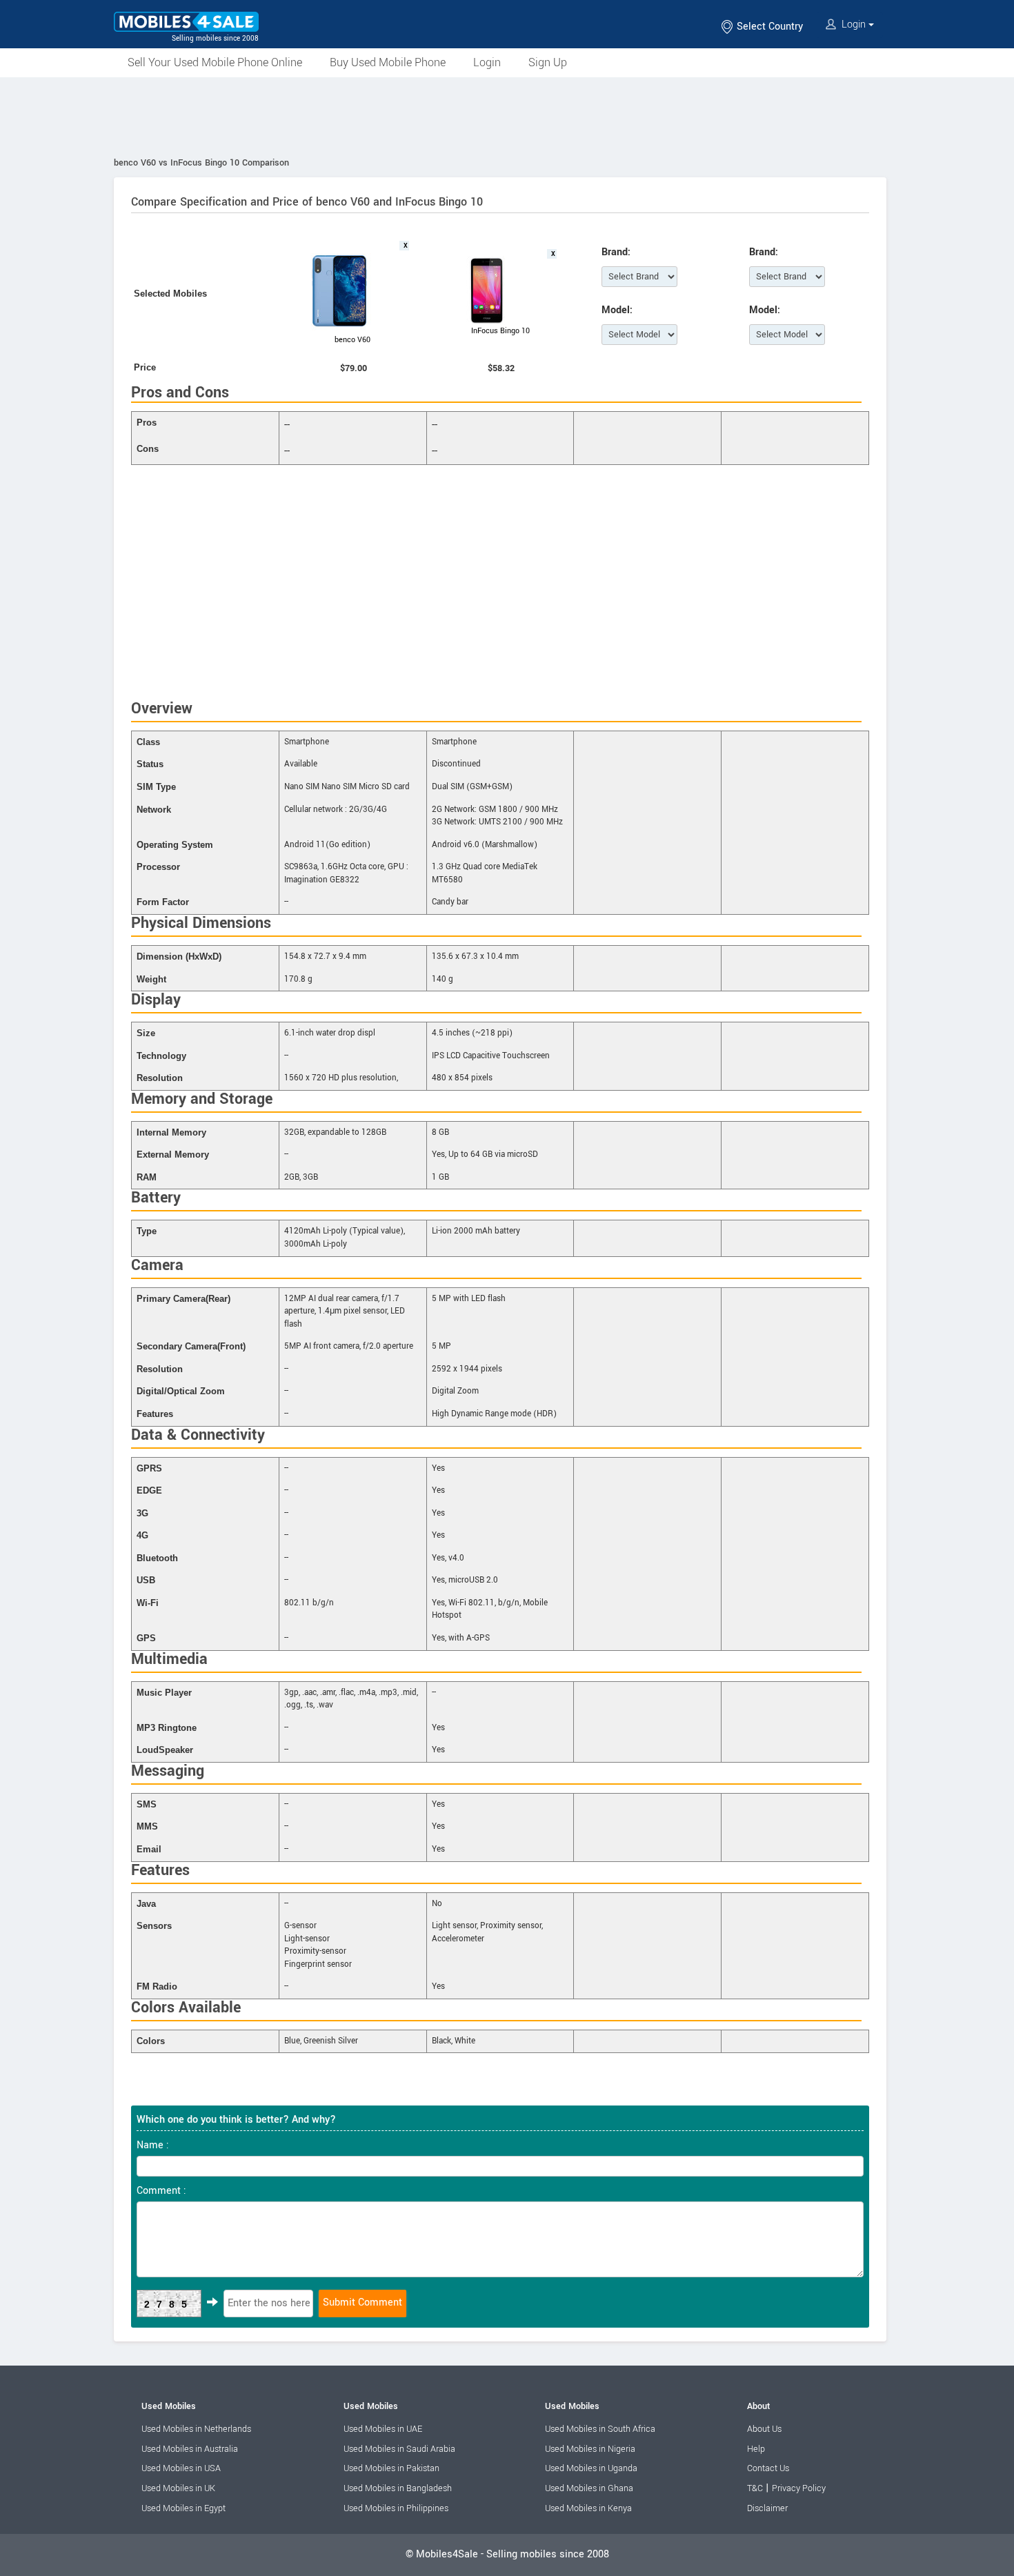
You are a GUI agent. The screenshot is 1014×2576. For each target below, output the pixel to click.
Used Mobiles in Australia (190, 2449)
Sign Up (548, 62)
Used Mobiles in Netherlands (196, 2429)
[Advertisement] (507, 115)
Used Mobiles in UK (178, 2488)
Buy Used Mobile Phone (388, 62)
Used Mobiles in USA (181, 2468)
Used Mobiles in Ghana (589, 2488)
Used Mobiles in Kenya (588, 2508)
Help (756, 2449)
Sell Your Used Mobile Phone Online (215, 62)
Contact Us (768, 2468)
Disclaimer (767, 2508)
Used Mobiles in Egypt (183, 2508)
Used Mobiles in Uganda (591, 2468)
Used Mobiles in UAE (383, 2429)
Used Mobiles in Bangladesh (398, 2488)
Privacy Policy (799, 2488)
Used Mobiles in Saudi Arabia (399, 2449)
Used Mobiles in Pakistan (391, 2468)
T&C (755, 2488)
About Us (764, 2429)
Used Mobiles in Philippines (396, 2508)
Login (854, 24)
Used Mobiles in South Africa (600, 2429)
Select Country (768, 27)
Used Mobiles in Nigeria (590, 2449)
